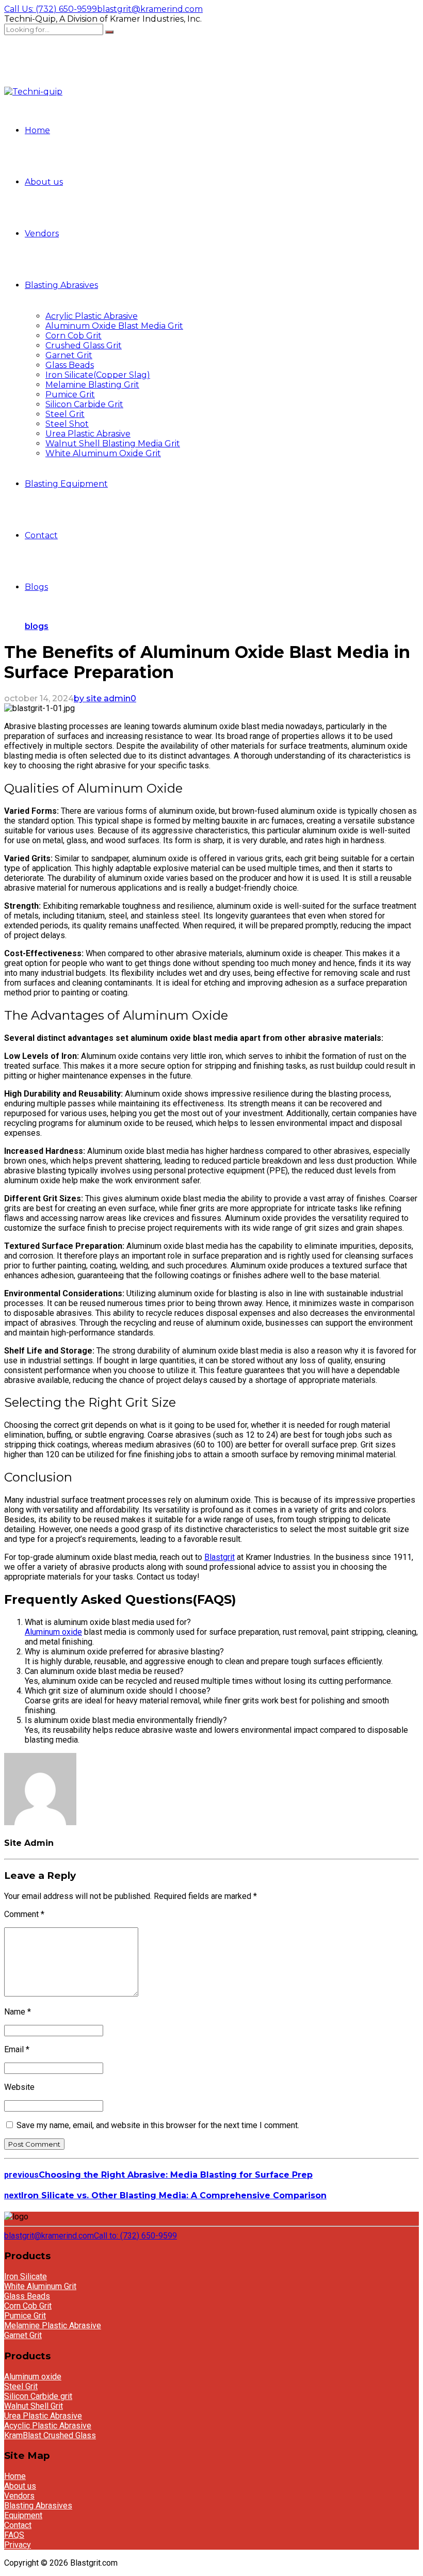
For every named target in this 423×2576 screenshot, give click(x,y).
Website (19, 2087)
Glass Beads (70, 365)
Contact (41, 535)
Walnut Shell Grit (34, 2406)
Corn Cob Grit (74, 336)
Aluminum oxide (53, 1632)
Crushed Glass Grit (84, 345)
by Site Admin (102, 698)
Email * (17, 2049)
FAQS (14, 2535)
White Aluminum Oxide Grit (103, 453)
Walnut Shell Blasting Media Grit (113, 444)
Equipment (23, 2515)
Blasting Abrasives (61, 285)
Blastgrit (219, 1557)
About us (44, 182)
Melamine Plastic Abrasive (53, 2325)
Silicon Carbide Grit (84, 404)
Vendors (42, 234)
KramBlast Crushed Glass (50, 2435)
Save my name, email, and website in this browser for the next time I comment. (158, 2125)
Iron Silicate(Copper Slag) (98, 375)
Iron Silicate (26, 2276)
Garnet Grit (69, 355)
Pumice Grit (70, 395)
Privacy (18, 2545)
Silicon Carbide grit (38, 2396)
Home (37, 130)
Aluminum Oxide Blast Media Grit (114, 326)
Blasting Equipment (66, 484)
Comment (24, 1914)
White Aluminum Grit (40, 2286)
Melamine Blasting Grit (92, 385)
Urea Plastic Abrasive (88, 434)
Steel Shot (67, 424)
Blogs (36, 587)
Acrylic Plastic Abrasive (92, 316)
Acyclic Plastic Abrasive (48, 2426)
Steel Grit (65, 414)
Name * (18, 2012)
